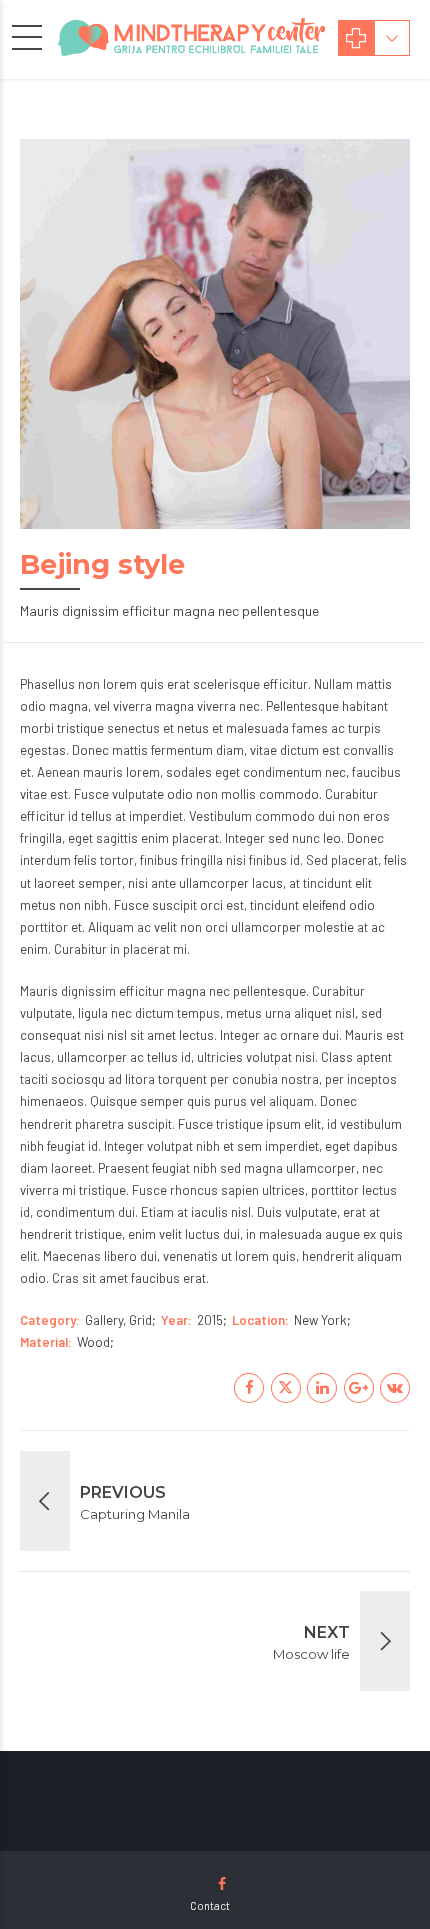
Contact (210, 1905)
